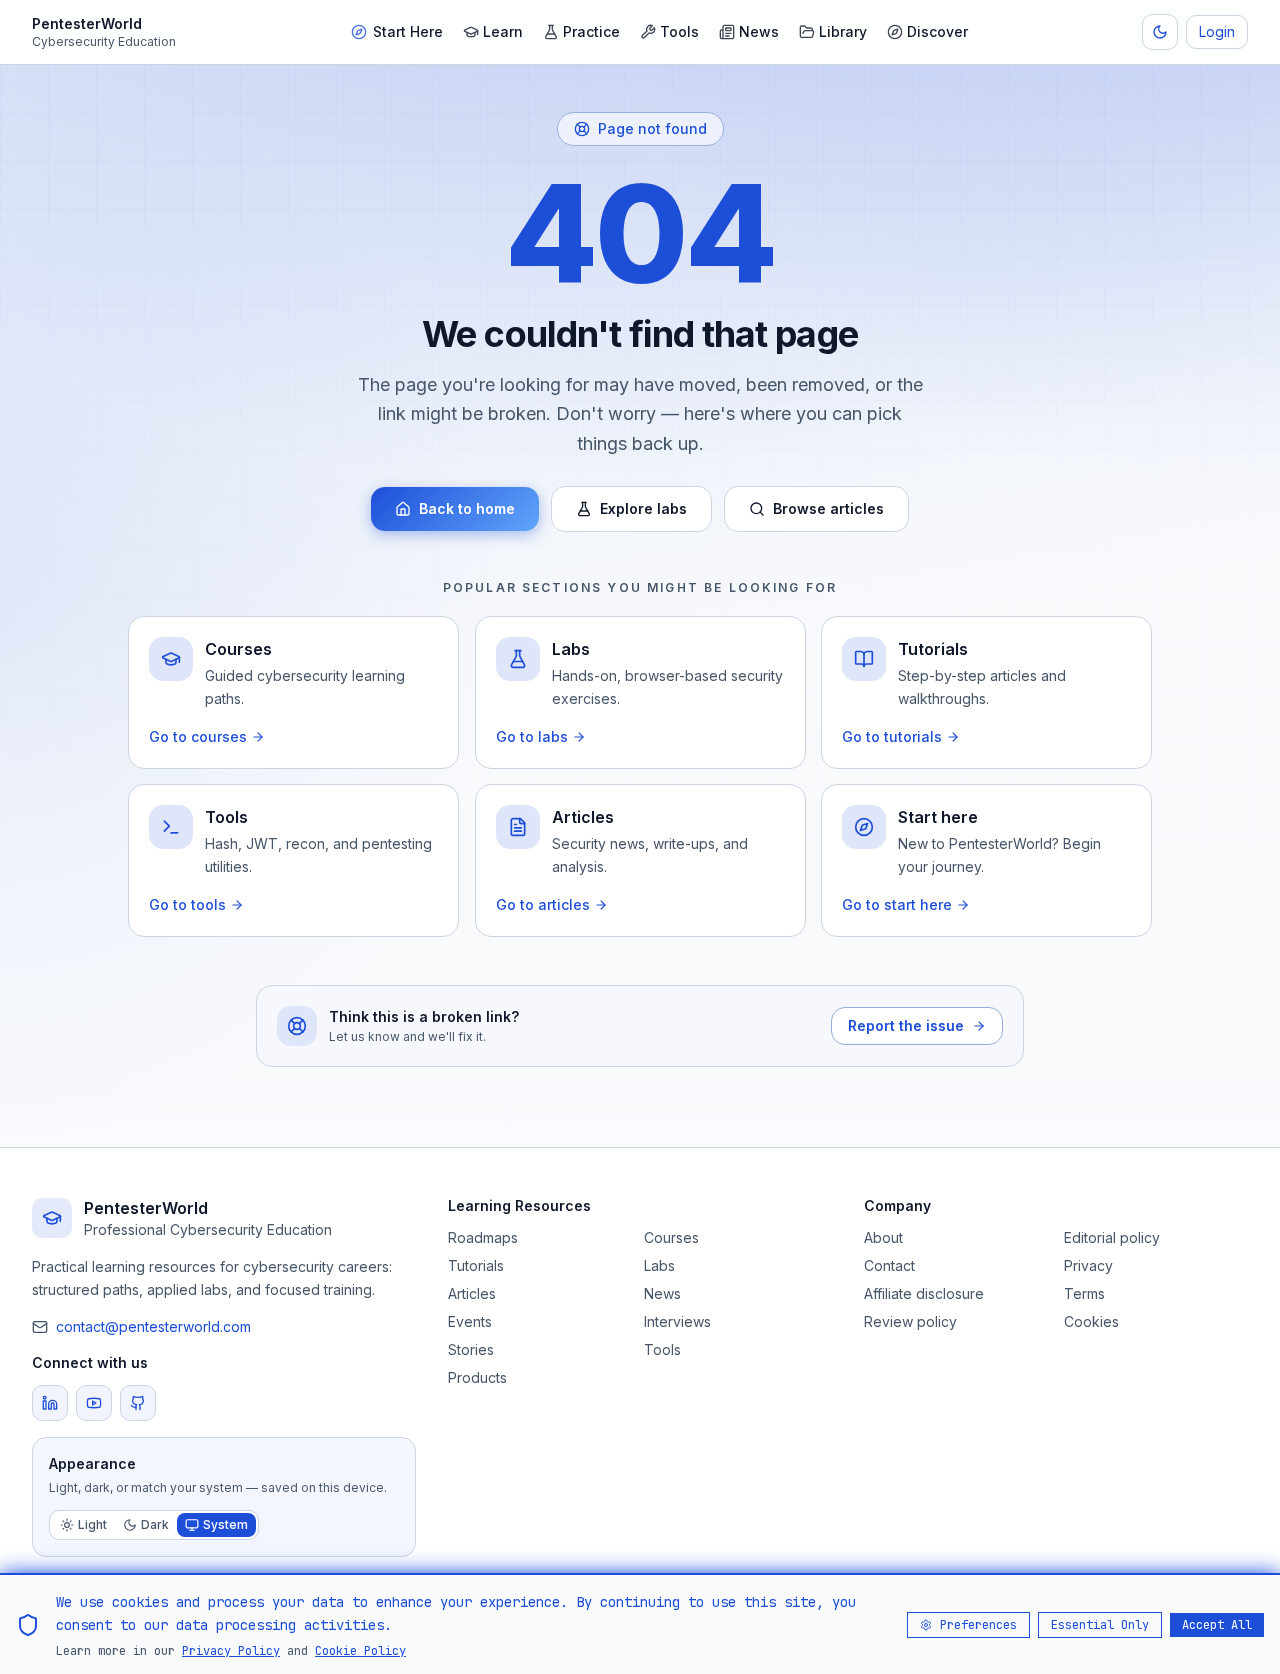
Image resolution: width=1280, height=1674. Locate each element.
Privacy (1088, 1265)
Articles (472, 1293)
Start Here (408, 31)
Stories (471, 1349)
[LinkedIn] (50, 1403)
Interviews (677, 1321)
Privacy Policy (231, 1650)
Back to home (467, 508)
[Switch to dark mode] (1160, 32)
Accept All (1217, 1624)
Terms (1084, 1293)
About (883, 1237)
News (759, 31)
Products (477, 1377)
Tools (679, 31)
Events (470, 1321)
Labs (659, 1265)
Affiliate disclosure (924, 1293)
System (225, 1524)
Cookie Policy (360, 1650)
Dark (155, 1524)
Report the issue (906, 1025)
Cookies (1091, 1321)
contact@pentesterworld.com (153, 1326)
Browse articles (828, 508)
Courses (671, 1237)
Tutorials (476, 1265)
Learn (503, 31)
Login (1217, 31)
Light (92, 1524)
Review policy (910, 1321)
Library (843, 31)
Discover (937, 31)
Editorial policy (1112, 1237)
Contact (889, 1265)
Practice (591, 31)
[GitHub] (138, 1403)
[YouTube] (94, 1403)
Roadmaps (483, 1237)
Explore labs (643, 508)
